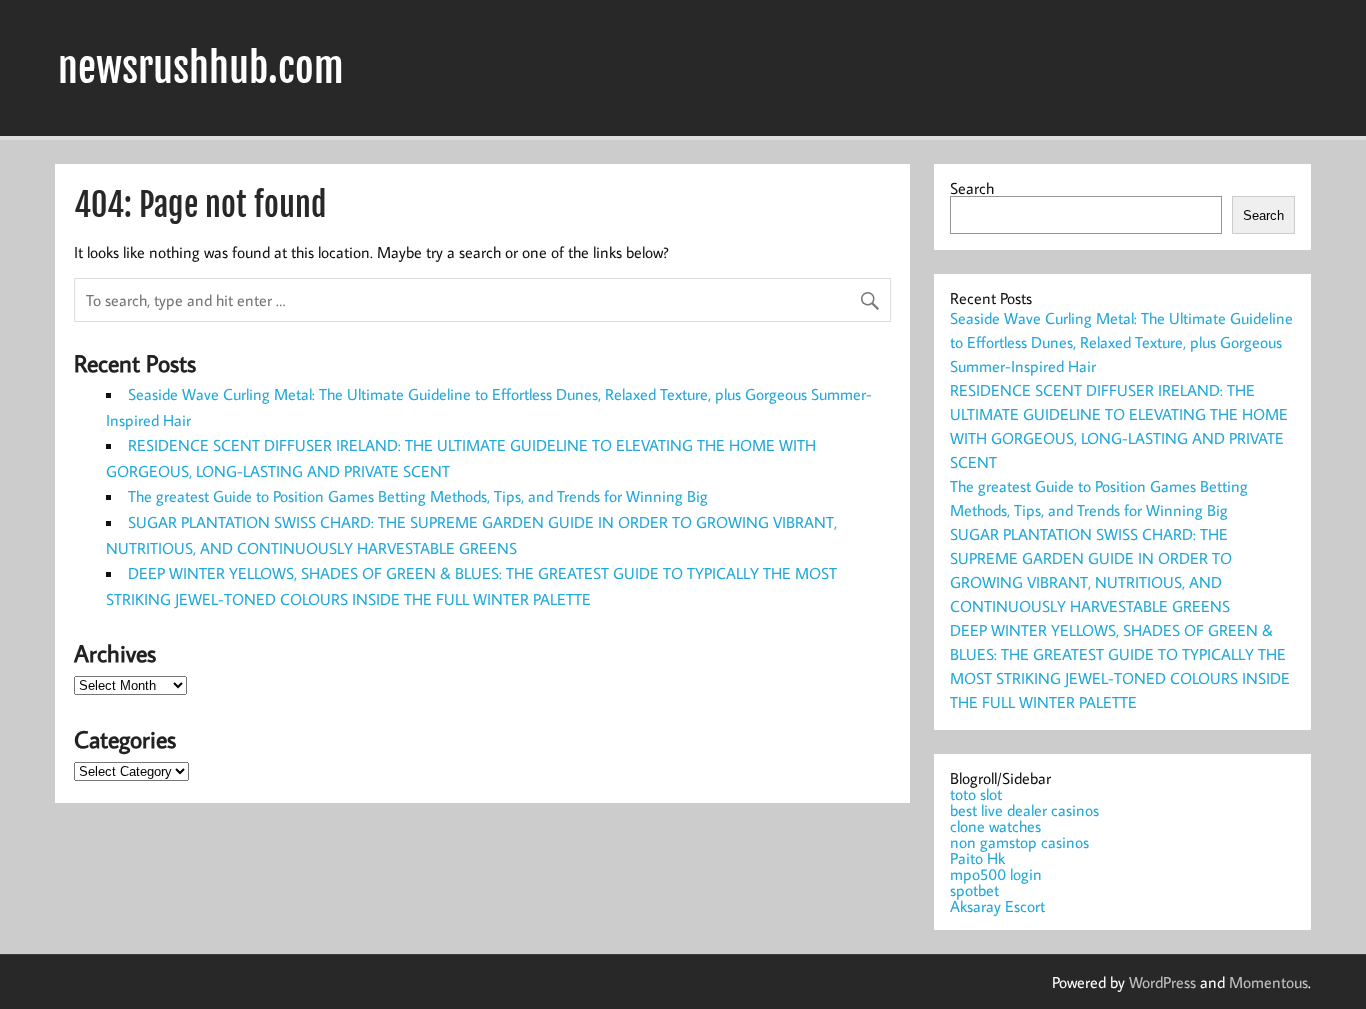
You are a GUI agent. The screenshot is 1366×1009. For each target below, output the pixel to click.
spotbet (974, 890)
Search (972, 188)
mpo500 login (996, 874)
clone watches (995, 826)
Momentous (1268, 982)
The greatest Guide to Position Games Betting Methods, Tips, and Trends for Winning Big (418, 496)
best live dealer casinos (1024, 810)
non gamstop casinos (1019, 842)
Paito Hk (977, 858)
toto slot (976, 794)
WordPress (1162, 982)
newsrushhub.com (201, 68)
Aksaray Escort (997, 906)
